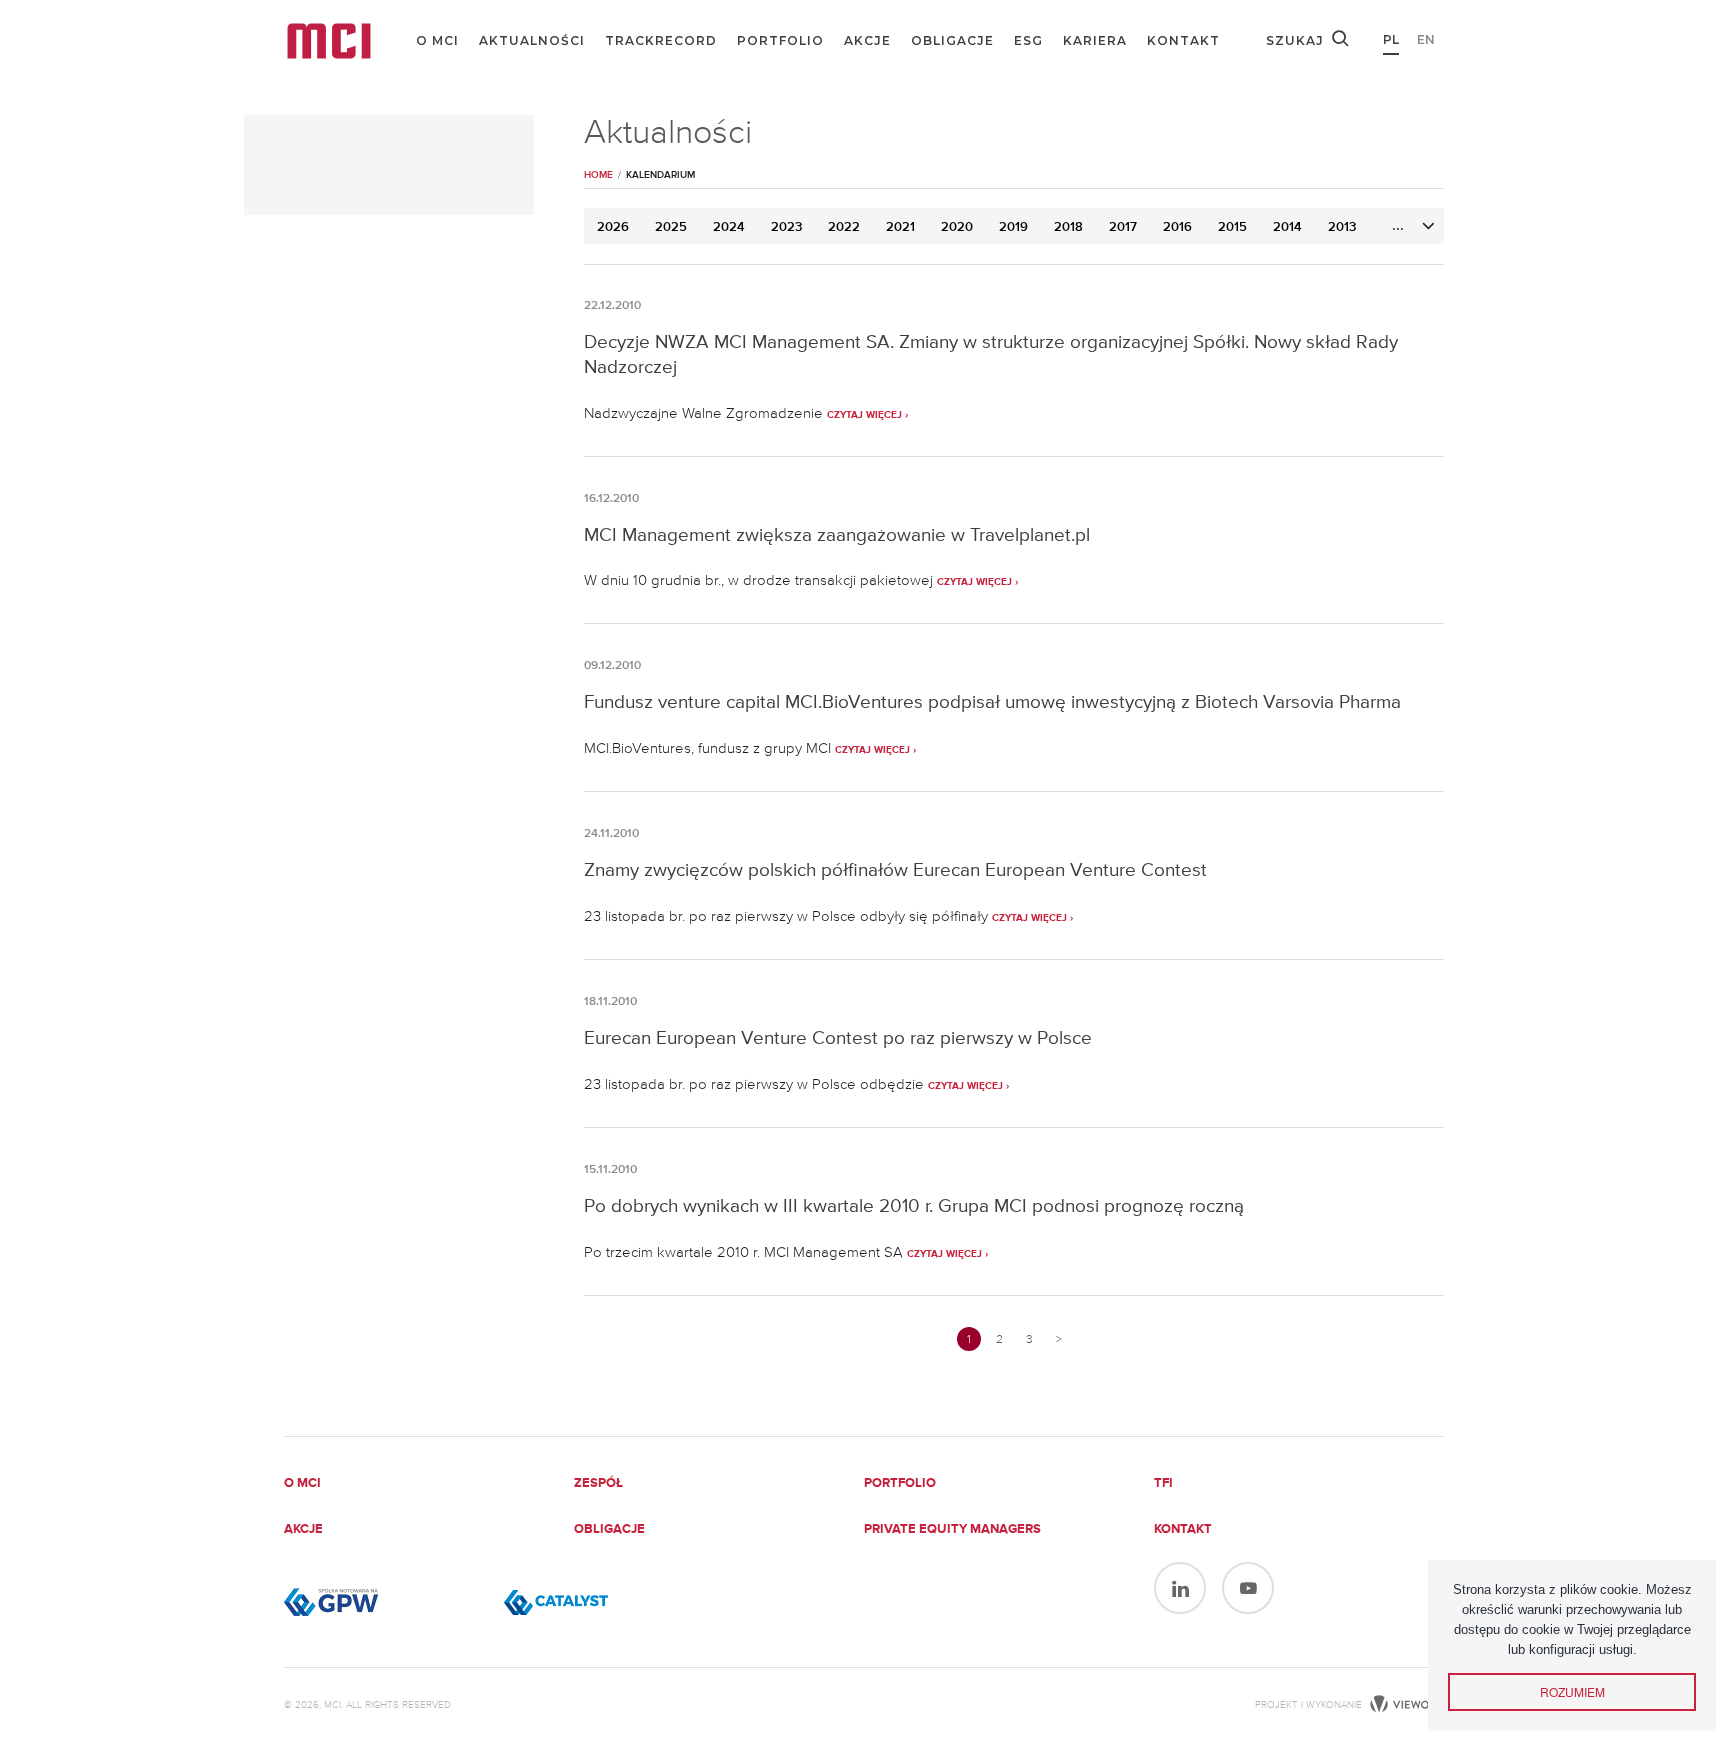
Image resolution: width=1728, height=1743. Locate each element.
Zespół (598, 1483)
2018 (1068, 227)
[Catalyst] (604, 1602)
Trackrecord (661, 40)
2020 (957, 227)
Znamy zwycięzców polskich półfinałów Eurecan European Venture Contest (895, 869)
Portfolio (780, 40)
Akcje (867, 40)
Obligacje (952, 40)
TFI (1163, 1483)
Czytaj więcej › (867, 415)
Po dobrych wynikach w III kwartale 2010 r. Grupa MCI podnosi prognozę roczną (914, 1205)
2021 (900, 227)
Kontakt (1183, 40)
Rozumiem (1572, 1691)
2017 (1123, 227)
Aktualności (532, 40)
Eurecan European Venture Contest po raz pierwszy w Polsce (838, 1037)
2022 (844, 227)
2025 (671, 227)
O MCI (437, 40)
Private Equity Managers (952, 1529)
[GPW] (384, 1602)
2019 (1013, 227)
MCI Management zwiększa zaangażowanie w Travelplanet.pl (837, 534)
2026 (613, 227)
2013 (1342, 227)
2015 (1232, 227)
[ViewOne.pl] (1404, 1705)
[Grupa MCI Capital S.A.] (329, 41)
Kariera (1095, 40)
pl (1391, 39)
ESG (1028, 40)
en (1426, 39)
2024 (729, 227)
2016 (1177, 227)
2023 (786, 227)
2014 (1287, 227)
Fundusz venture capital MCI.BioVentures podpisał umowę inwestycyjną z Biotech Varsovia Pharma (992, 701)
